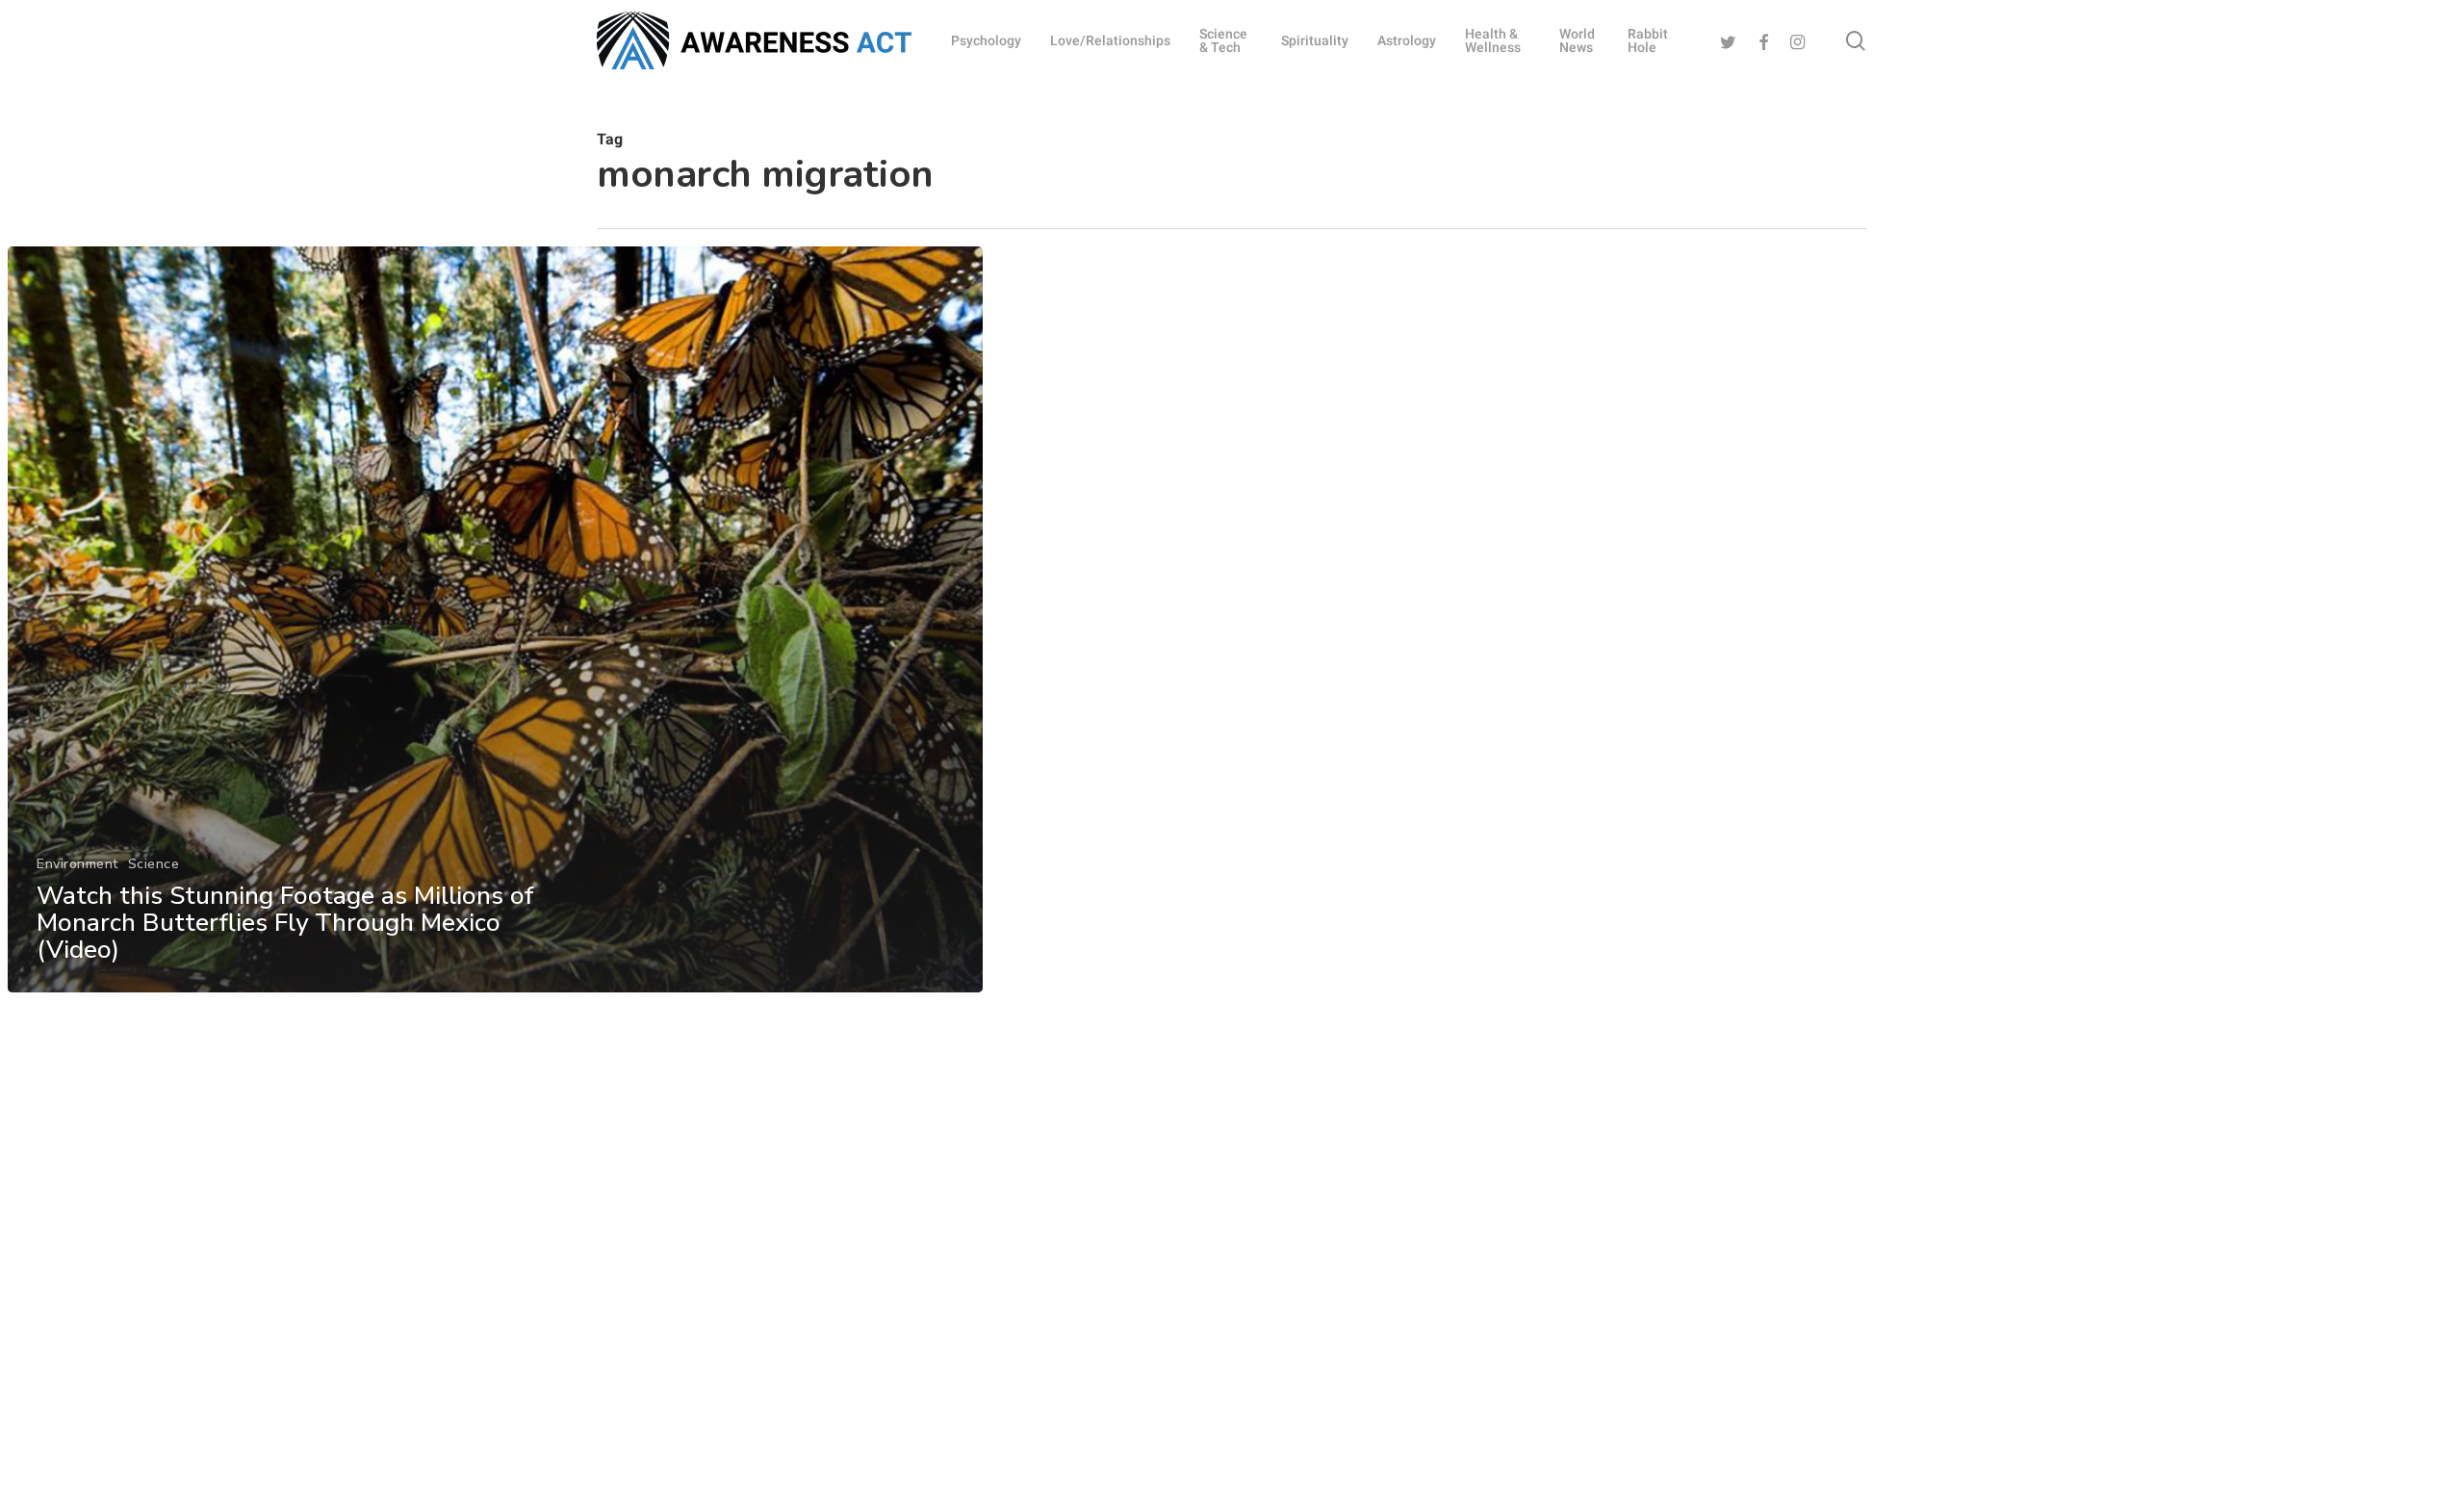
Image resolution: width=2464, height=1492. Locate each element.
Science (154, 864)
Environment (77, 864)
